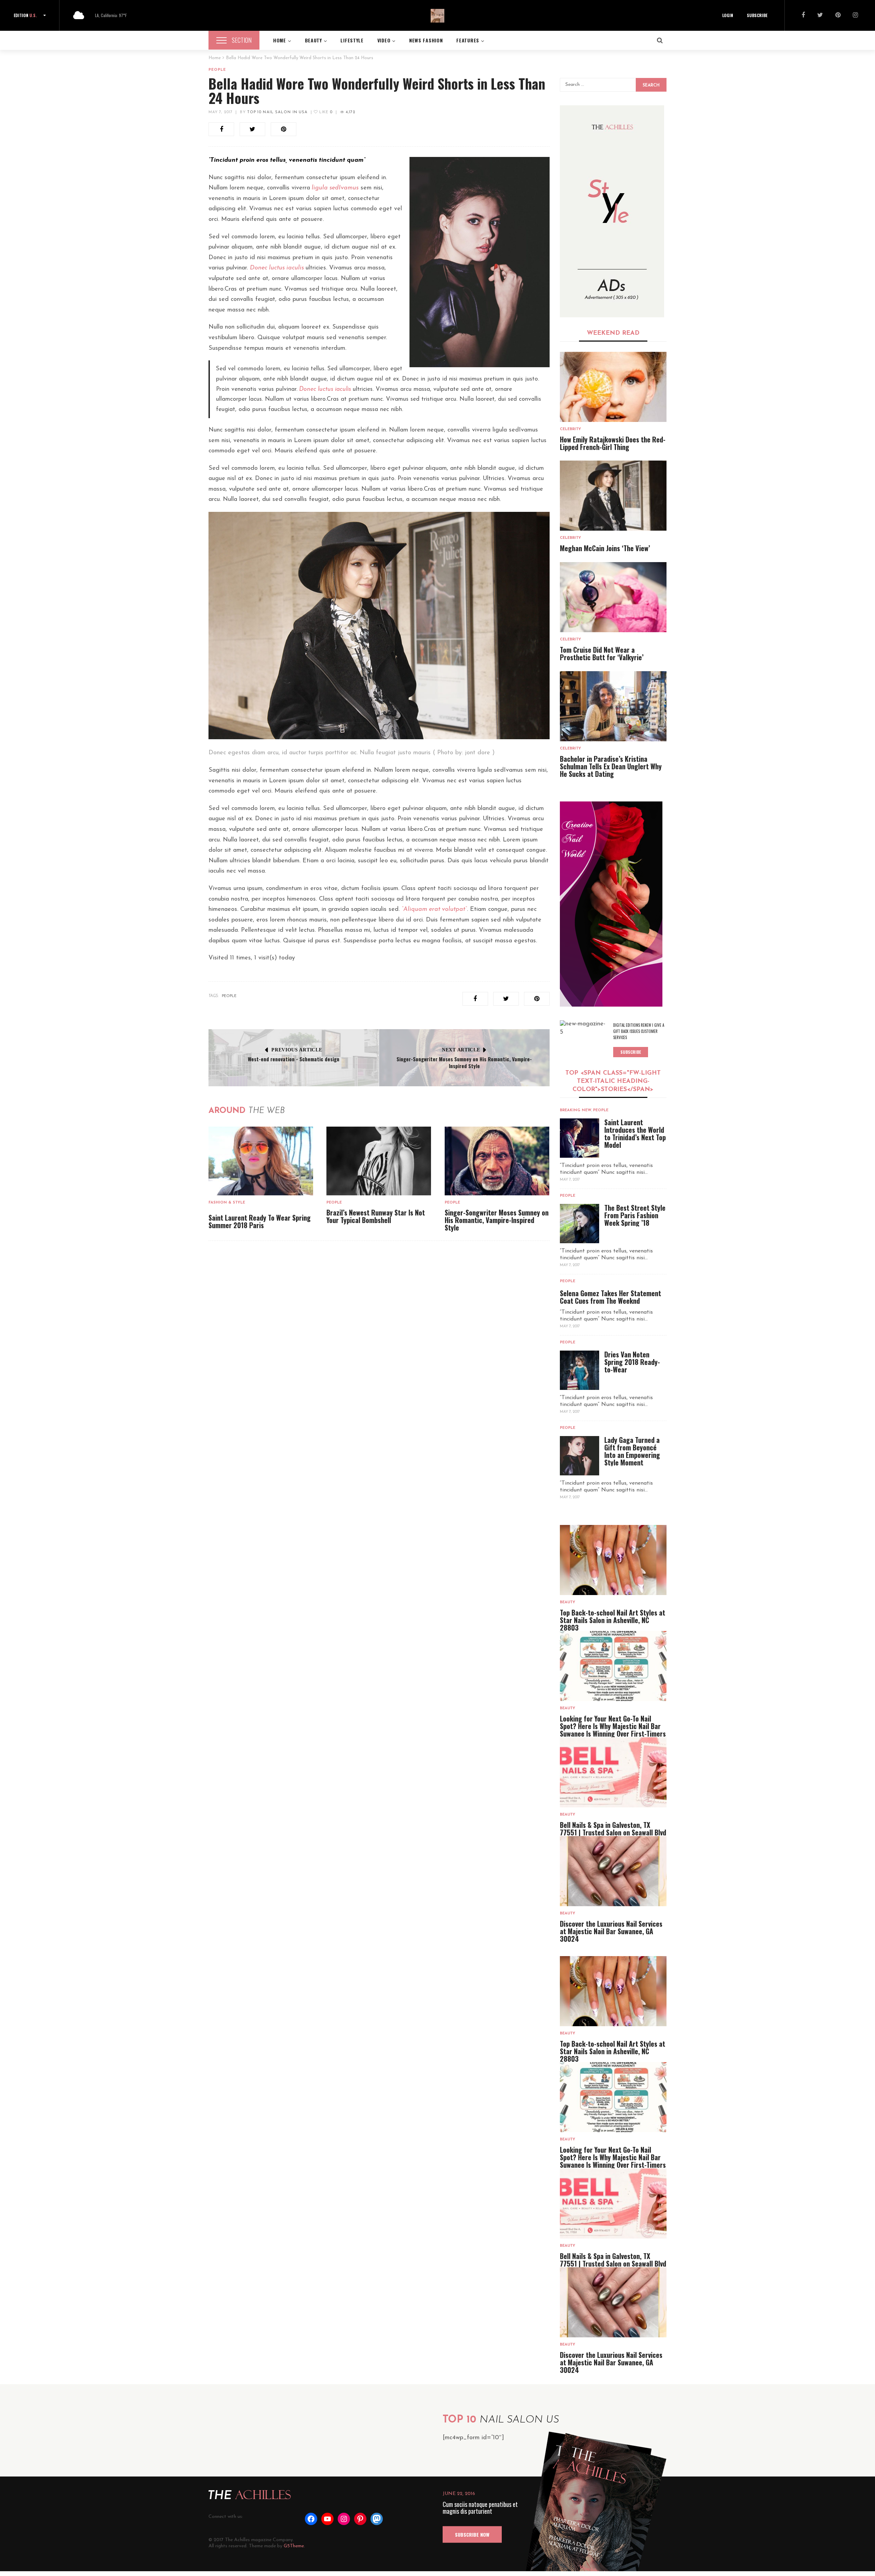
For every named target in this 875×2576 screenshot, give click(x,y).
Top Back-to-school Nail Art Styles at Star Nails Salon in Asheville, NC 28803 (612, 1620)
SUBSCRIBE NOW (472, 2534)
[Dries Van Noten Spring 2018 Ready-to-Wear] (580, 1370)
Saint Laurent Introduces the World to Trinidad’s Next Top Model (635, 1133)
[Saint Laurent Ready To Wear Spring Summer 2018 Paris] (261, 1161)
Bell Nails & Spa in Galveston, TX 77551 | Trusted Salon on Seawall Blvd (613, 1829)
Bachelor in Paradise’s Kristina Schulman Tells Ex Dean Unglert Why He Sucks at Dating (611, 766)
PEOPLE (229, 996)
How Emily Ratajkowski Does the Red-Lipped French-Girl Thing (613, 443)
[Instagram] (855, 16)
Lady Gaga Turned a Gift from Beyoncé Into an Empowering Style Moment (632, 1451)
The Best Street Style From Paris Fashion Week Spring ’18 (635, 1215)
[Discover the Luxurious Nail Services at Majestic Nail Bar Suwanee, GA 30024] (613, 1871)
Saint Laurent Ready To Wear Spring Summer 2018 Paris (260, 1221)
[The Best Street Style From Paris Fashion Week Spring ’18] (580, 1224)
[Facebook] (803, 16)
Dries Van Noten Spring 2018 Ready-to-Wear (632, 1362)
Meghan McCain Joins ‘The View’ (605, 548)
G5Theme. (294, 2546)
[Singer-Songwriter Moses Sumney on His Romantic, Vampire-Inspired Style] (497, 1161)
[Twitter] (820, 16)
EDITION (25, 15)
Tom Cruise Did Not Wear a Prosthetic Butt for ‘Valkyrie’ (602, 653)
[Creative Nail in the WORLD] (611, 904)
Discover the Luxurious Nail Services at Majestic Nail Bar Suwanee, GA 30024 (611, 1931)
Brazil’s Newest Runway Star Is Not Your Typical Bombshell (376, 1216)
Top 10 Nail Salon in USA (277, 112)
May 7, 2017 (220, 112)
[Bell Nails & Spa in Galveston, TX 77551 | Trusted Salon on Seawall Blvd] (613, 1772)
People (217, 70)
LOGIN (728, 15)
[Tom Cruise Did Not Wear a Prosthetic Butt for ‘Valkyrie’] (613, 597)
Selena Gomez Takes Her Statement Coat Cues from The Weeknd (610, 1297)
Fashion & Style (227, 1203)
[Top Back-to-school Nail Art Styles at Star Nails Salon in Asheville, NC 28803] (613, 1560)
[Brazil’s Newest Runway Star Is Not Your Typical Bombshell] (379, 1161)
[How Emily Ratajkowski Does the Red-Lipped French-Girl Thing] (613, 387)
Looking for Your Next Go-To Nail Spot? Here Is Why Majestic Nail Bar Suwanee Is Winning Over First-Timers (613, 1726)
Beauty (568, 1602)
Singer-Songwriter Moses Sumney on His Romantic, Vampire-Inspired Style (464, 1062)
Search (651, 85)
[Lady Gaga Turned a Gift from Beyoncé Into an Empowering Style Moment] (580, 1456)
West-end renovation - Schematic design (294, 1059)
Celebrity (570, 429)
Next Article (461, 1050)
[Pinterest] (838, 16)
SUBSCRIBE (757, 15)
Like (325, 112)
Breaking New (576, 1110)
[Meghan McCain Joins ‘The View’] (613, 496)
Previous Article (297, 1050)
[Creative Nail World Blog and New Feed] (612, 211)
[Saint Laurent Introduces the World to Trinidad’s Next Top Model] (580, 1138)
